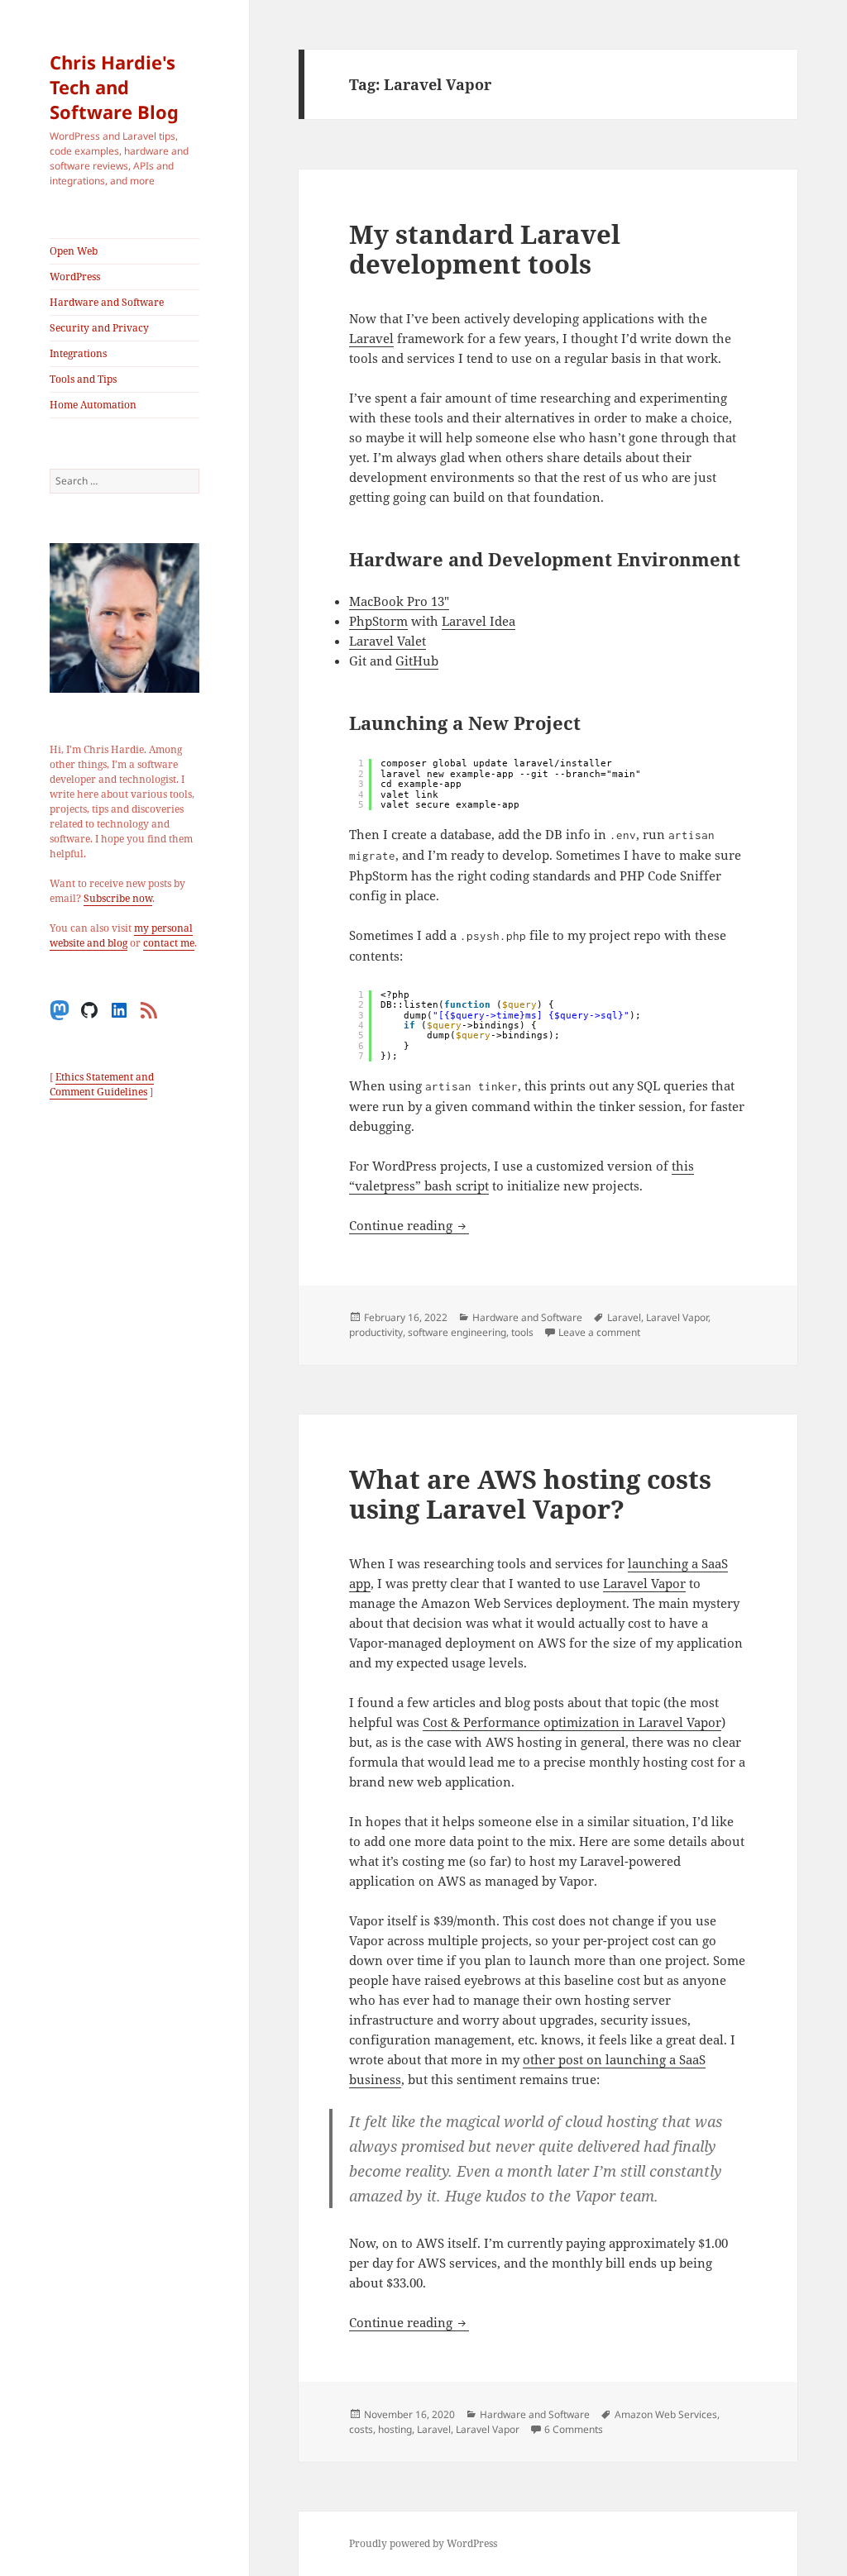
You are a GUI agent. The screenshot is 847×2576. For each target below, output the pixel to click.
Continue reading (409, 1225)
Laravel (371, 338)
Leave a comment (599, 1332)
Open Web (74, 251)
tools (522, 1332)
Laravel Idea (479, 621)
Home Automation (93, 405)
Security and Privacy (99, 328)
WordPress (75, 277)
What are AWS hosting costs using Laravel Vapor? (530, 1494)
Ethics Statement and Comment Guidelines (102, 1084)
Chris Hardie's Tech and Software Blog (114, 87)
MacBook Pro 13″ (399, 601)
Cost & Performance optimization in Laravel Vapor (572, 1722)
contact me (169, 943)
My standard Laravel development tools (485, 249)
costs (361, 2429)
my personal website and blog (121, 935)
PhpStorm (378, 621)
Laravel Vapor (677, 1317)
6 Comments (574, 2429)
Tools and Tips (83, 379)
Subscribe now (118, 898)
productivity (376, 1332)
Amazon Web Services (666, 2414)
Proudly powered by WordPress (423, 2543)
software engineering (457, 1332)
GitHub (417, 661)
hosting (395, 2429)
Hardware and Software (107, 302)
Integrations (78, 353)
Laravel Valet (388, 641)
